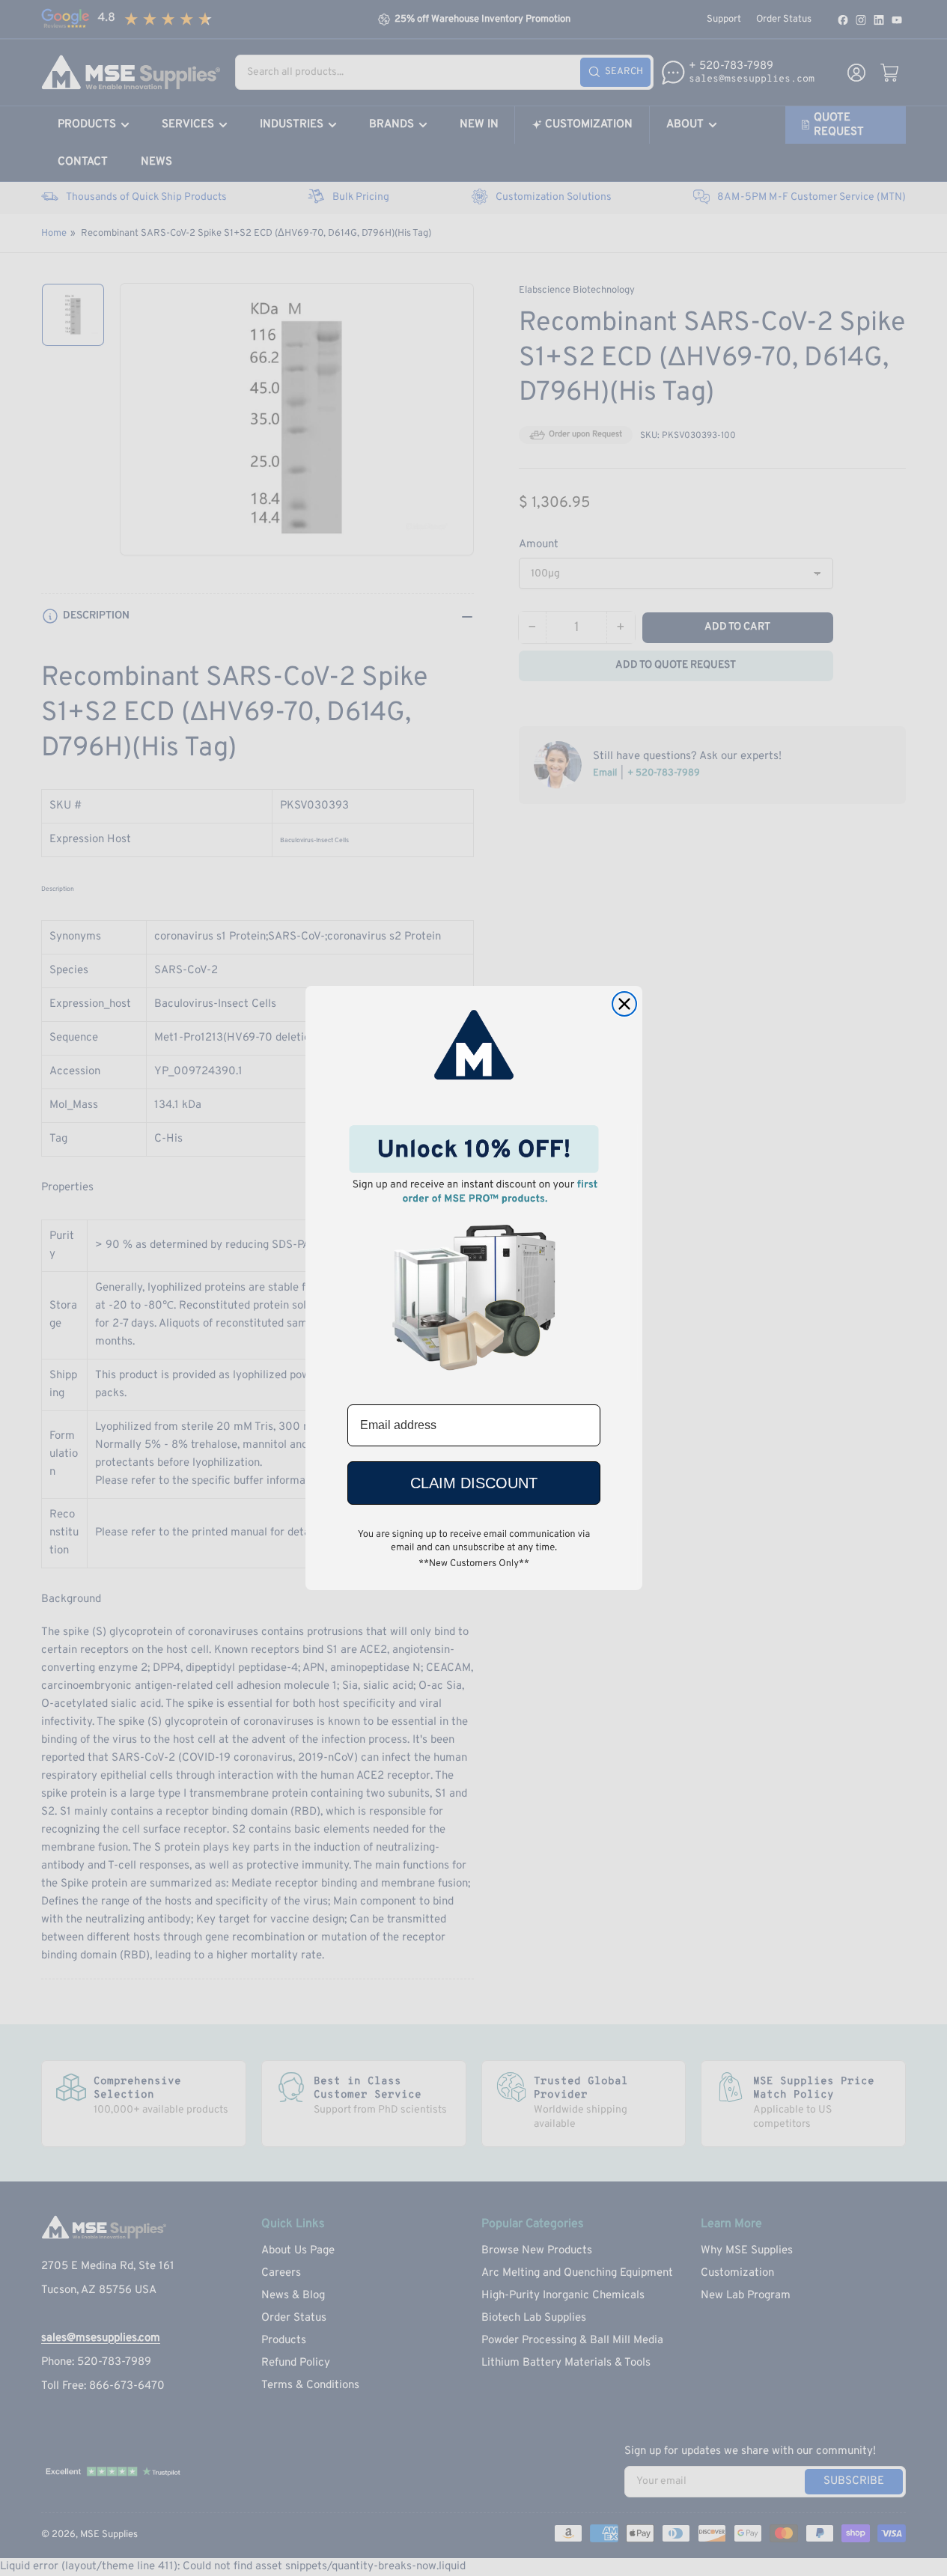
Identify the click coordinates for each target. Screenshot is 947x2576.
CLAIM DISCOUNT (474, 1483)
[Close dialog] (624, 1004)
